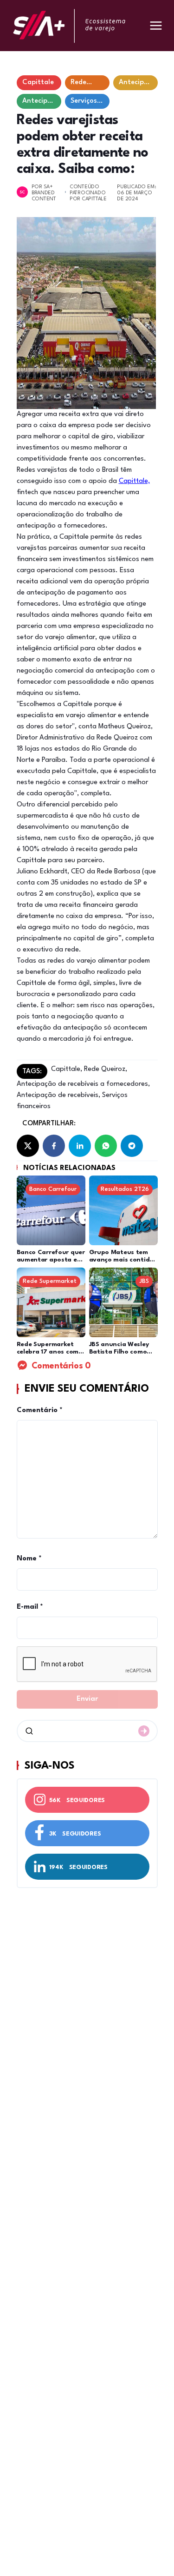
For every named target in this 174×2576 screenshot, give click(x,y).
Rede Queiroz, (105, 1069)
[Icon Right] (144, 1731)
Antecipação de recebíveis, (58, 1095)
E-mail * (30, 1607)
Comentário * (40, 1410)
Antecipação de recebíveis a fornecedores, (83, 1084)
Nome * (29, 1559)
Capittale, (134, 481)
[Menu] (156, 26)
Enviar (87, 1699)
